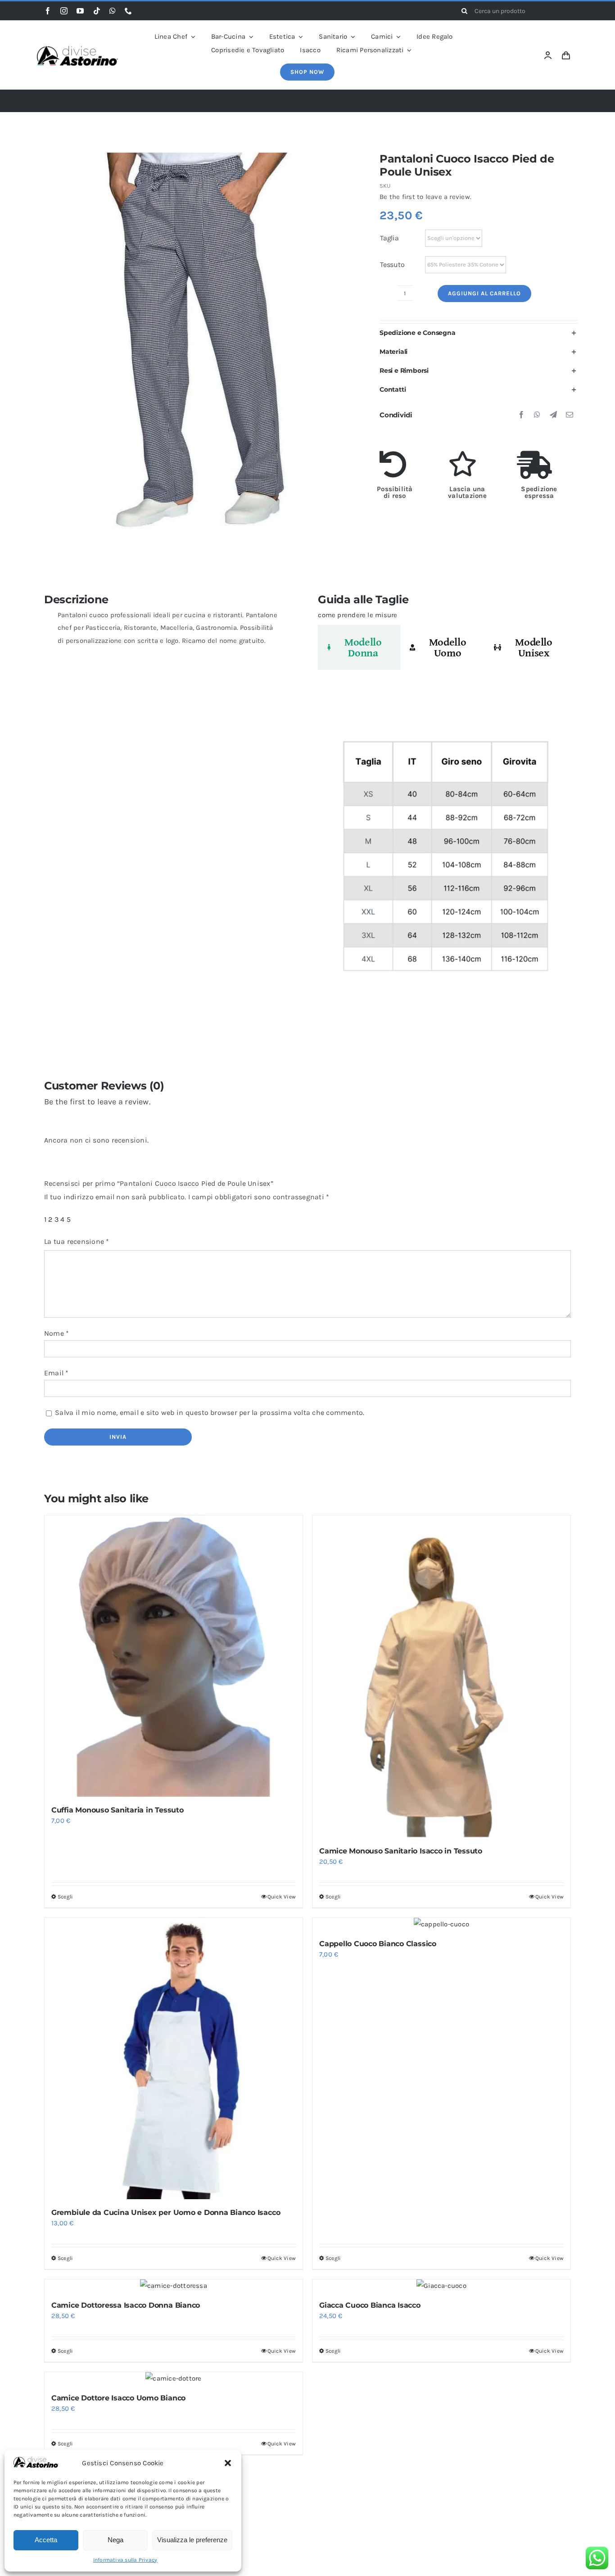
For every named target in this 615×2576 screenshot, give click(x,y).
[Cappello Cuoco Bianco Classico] (441, 1924)
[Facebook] (521, 415)
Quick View (282, 1897)
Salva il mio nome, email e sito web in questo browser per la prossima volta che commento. (210, 1412)
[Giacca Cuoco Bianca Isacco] (441, 2286)
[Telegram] (553, 415)
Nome (57, 1333)
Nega (115, 2540)
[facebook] (48, 11)
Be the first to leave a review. (425, 197)
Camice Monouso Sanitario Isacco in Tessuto (401, 1851)
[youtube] (80, 11)
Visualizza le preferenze (192, 2540)
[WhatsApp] (537, 415)
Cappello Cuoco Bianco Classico (378, 1944)
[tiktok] (97, 11)
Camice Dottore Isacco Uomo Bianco (118, 2398)
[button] (228, 2463)
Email (57, 1373)
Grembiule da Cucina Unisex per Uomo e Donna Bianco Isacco (166, 2212)
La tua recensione (77, 1241)
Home (206, 101)
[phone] (128, 11)
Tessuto (392, 264)
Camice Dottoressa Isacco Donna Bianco (126, 2305)
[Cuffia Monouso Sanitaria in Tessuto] (174, 1656)
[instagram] (64, 11)
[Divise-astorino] (77, 49)
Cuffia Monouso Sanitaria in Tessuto (118, 1810)
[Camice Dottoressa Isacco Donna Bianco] (174, 2286)
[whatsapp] (113, 11)
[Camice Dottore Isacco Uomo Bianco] (174, 2378)
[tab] (359, 647)
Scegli (65, 1897)
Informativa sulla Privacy (125, 2560)
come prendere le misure (357, 615)
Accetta (46, 2540)
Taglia (389, 238)
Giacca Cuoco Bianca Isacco (370, 2305)
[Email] (570, 415)
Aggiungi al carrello (484, 293)
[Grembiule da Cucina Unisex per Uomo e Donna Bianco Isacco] (174, 2059)
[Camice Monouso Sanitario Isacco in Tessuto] (441, 1677)
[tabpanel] (444, 861)
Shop (235, 101)
